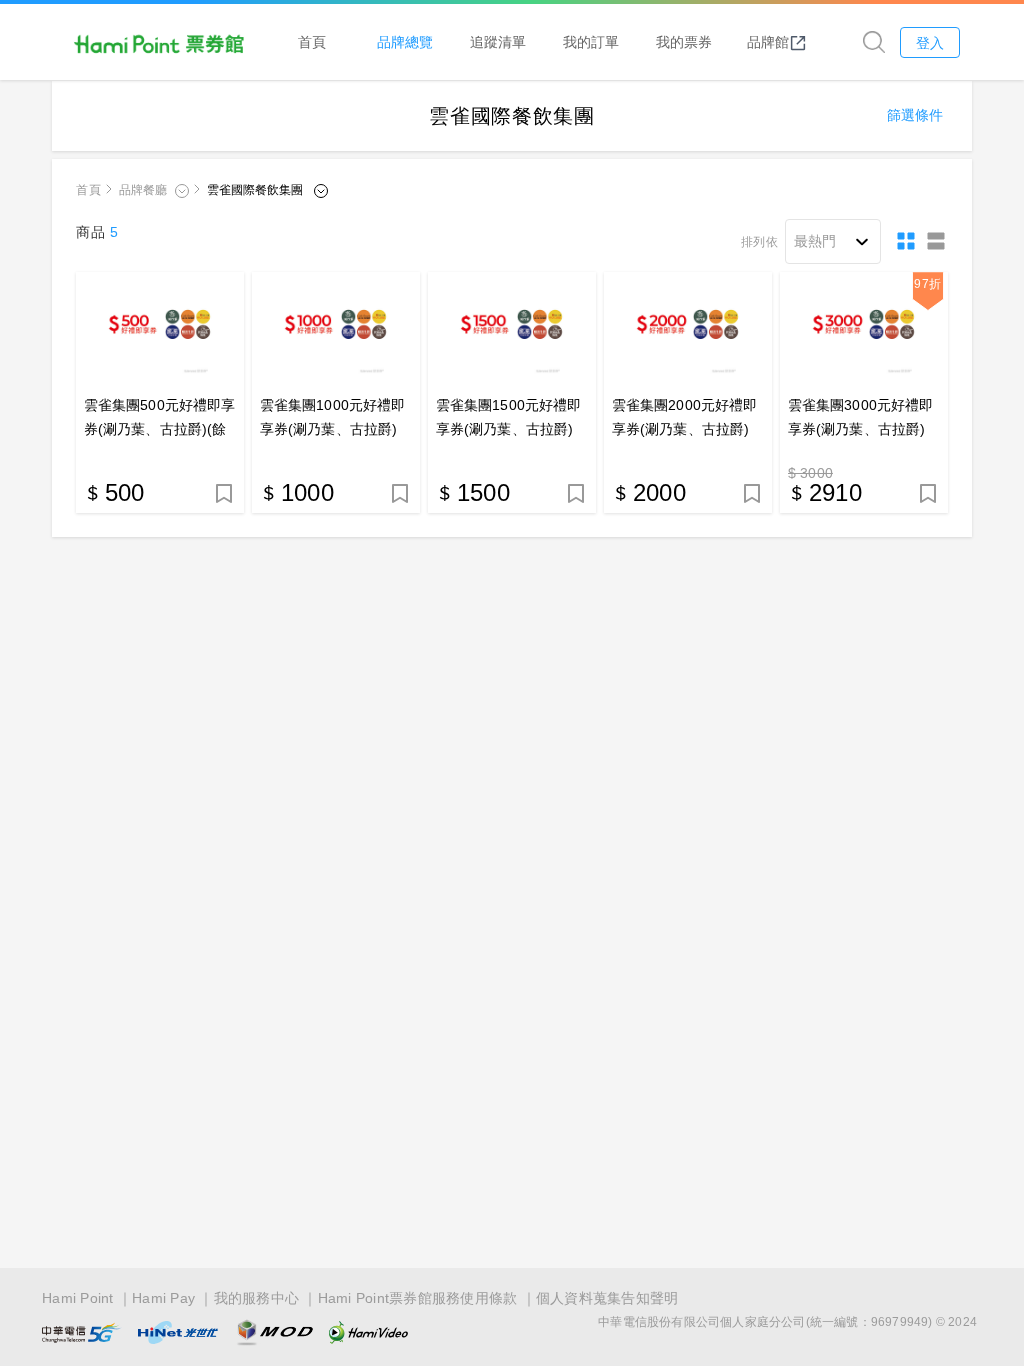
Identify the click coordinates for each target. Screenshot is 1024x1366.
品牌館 (768, 41)
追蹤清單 (498, 41)
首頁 (312, 41)
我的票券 (684, 41)
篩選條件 (915, 115)
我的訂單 (591, 41)
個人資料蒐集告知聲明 (607, 1298)
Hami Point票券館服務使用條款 (418, 1298)
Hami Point (78, 1298)
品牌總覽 (405, 41)
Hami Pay (163, 1298)
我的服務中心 (257, 1298)
